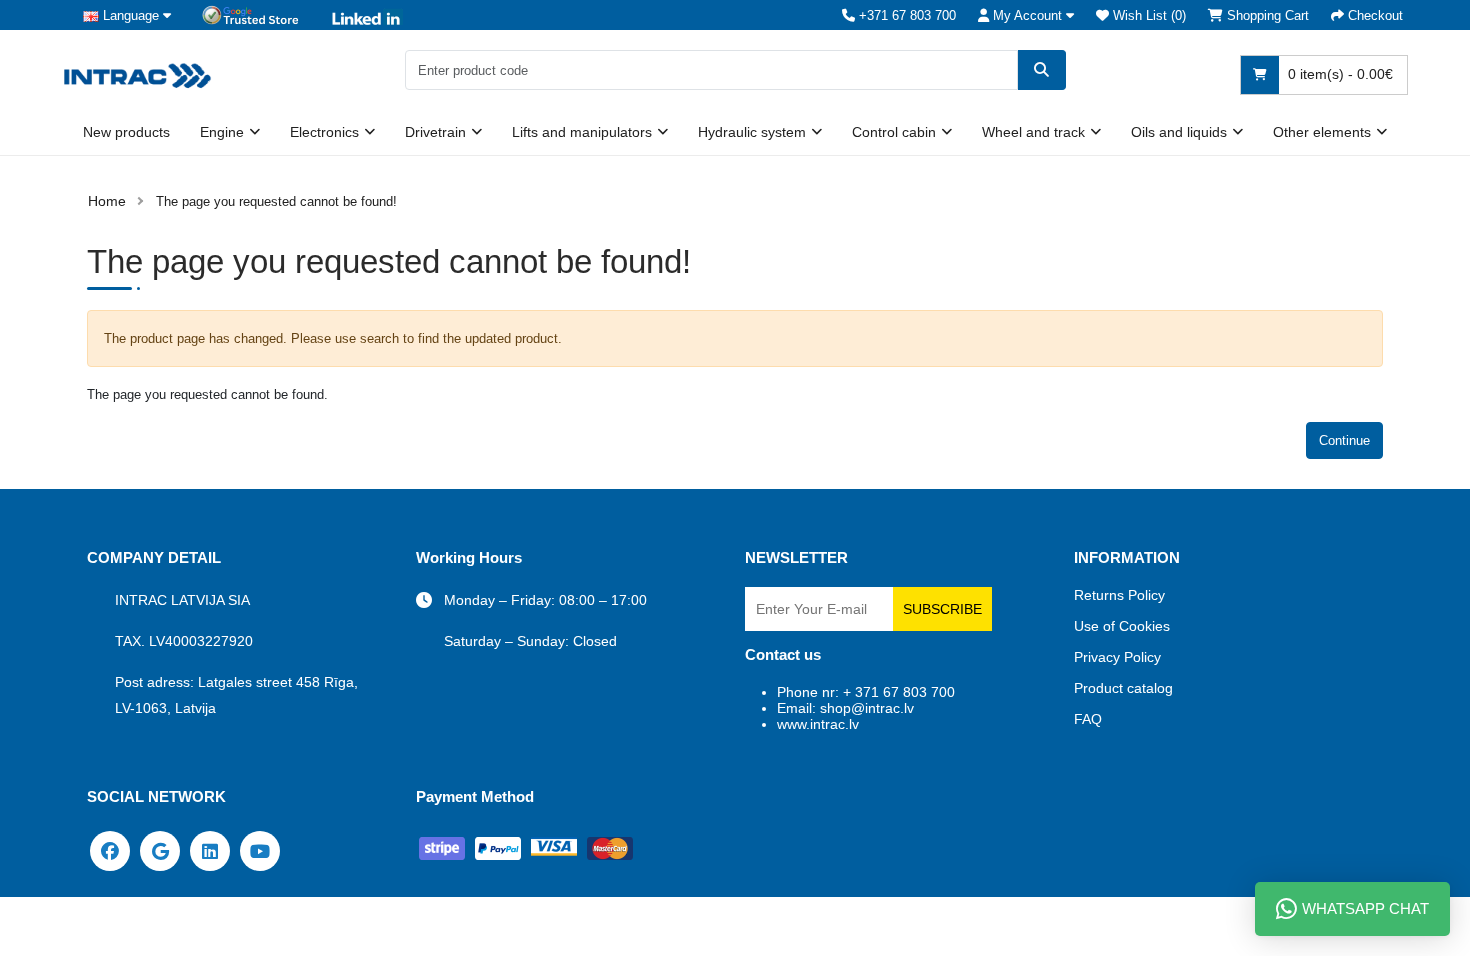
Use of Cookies (1122, 626)
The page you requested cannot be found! (276, 201)
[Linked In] (210, 850)
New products (126, 132)
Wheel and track (1033, 132)
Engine (222, 132)
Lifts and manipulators (582, 132)
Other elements (1322, 132)
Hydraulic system (752, 132)
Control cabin (894, 132)
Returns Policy (1119, 595)
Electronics (324, 132)
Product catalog (1123, 688)
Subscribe (942, 609)
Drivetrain (435, 132)
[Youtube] (260, 850)
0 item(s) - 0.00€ (1338, 74)
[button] (1026, 15)
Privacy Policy (1117, 657)
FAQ (1088, 719)
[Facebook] (110, 850)
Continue (1344, 440)
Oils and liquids (1179, 132)
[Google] (160, 850)
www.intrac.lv (818, 724)
